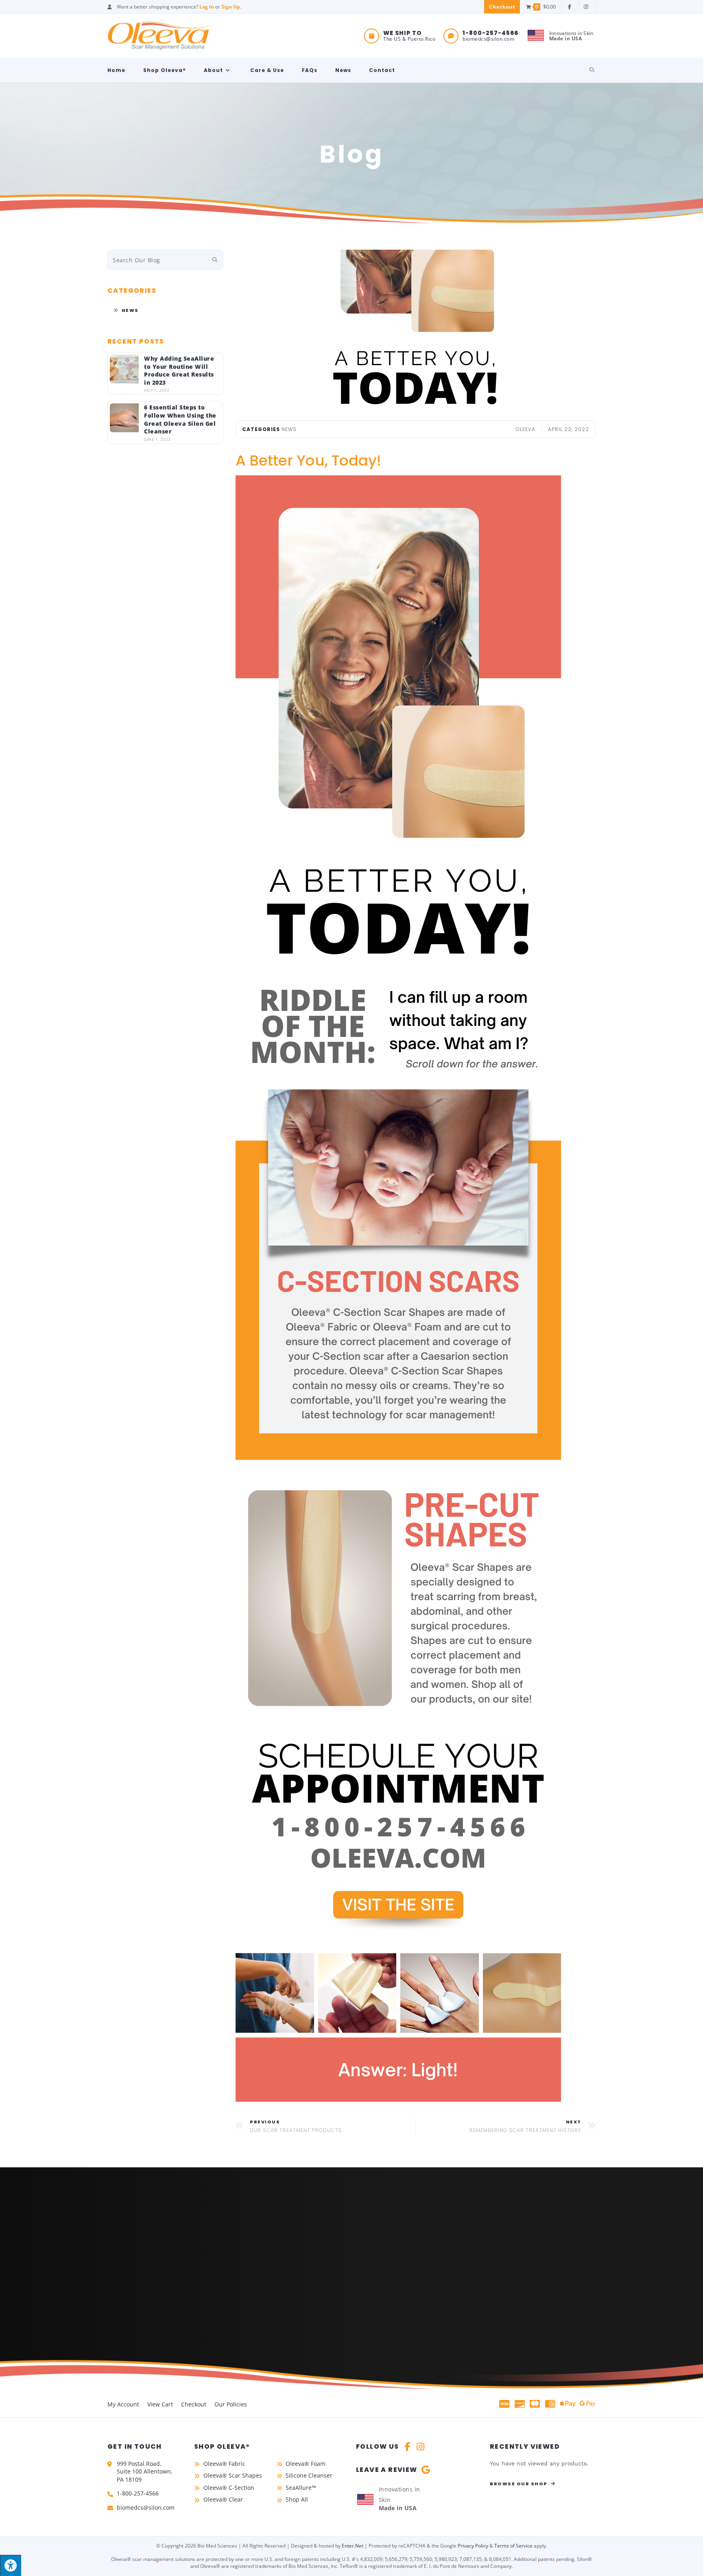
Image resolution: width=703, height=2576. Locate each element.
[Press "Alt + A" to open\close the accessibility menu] (11, 2565)
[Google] (426, 2470)
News (130, 310)
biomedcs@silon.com (488, 39)
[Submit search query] (215, 260)
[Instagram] (421, 2447)
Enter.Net (353, 2546)
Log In (207, 7)
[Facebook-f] (408, 2447)
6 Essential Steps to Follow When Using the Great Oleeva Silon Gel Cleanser (180, 419)
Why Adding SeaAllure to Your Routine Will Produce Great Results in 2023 (179, 370)
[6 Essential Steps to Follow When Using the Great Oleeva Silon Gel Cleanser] (124, 418)
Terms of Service (513, 2546)
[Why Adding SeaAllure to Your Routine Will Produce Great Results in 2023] (124, 369)
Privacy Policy (473, 2546)
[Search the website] (165, 259)
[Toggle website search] (592, 70)
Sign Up (231, 7)
